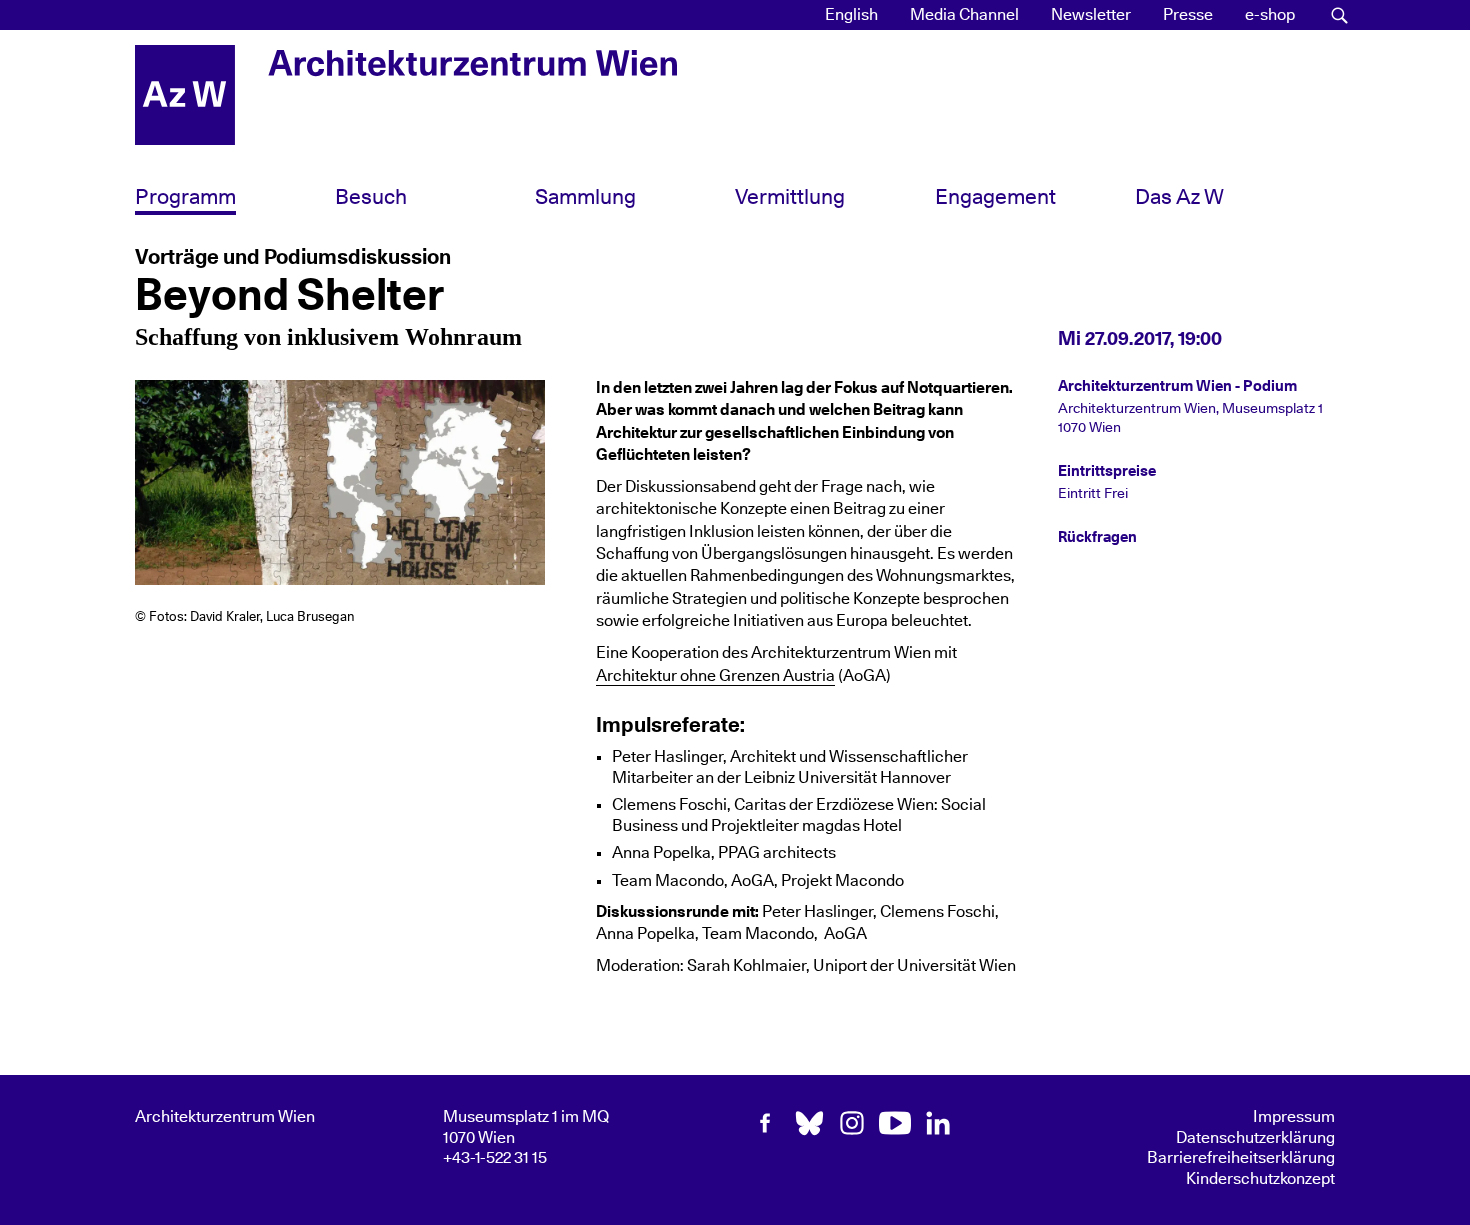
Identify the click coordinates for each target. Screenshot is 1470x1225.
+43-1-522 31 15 (495, 1158)
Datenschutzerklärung (1255, 1138)
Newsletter (1091, 15)
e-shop (1270, 15)
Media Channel (964, 15)
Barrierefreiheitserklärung (1241, 1158)
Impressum (1294, 1117)
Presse (1188, 15)
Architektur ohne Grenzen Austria (715, 676)
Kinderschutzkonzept (1260, 1179)
